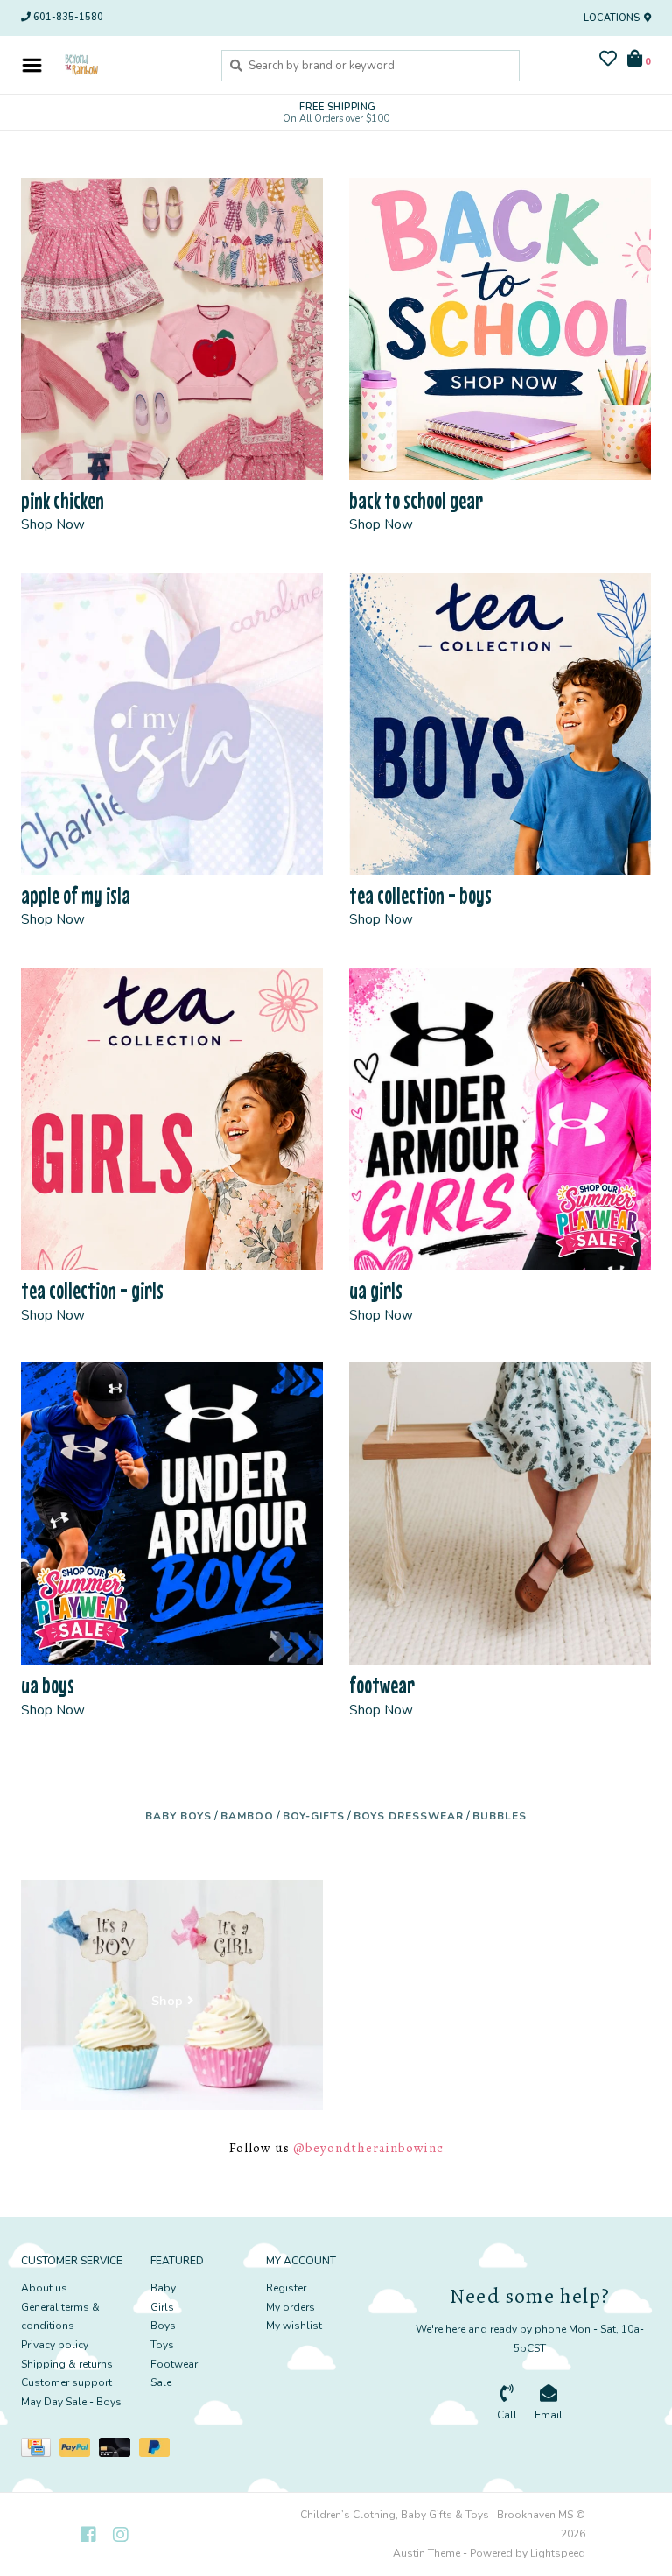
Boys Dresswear (409, 1816)
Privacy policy (55, 2345)
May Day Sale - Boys (71, 2402)
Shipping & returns (67, 2364)
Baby (163, 2288)
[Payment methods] (40, 2451)
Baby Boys (178, 1816)
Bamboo (247, 1816)
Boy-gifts (314, 1816)
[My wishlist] (608, 61)
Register (286, 2288)
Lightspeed (558, 2553)
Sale (161, 2382)
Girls (162, 2307)
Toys (162, 2345)
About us (44, 2288)
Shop (167, 2001)
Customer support (66, 2382)
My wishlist (294, 2326)
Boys (163, 2326)
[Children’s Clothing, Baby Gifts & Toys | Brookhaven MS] (127, 65)
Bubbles (500, 1816)
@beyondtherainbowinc (368, 2148)
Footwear (174, 2364)
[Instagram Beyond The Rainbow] (121, 2535)
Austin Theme (427, 2553)
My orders (290, 2307)
